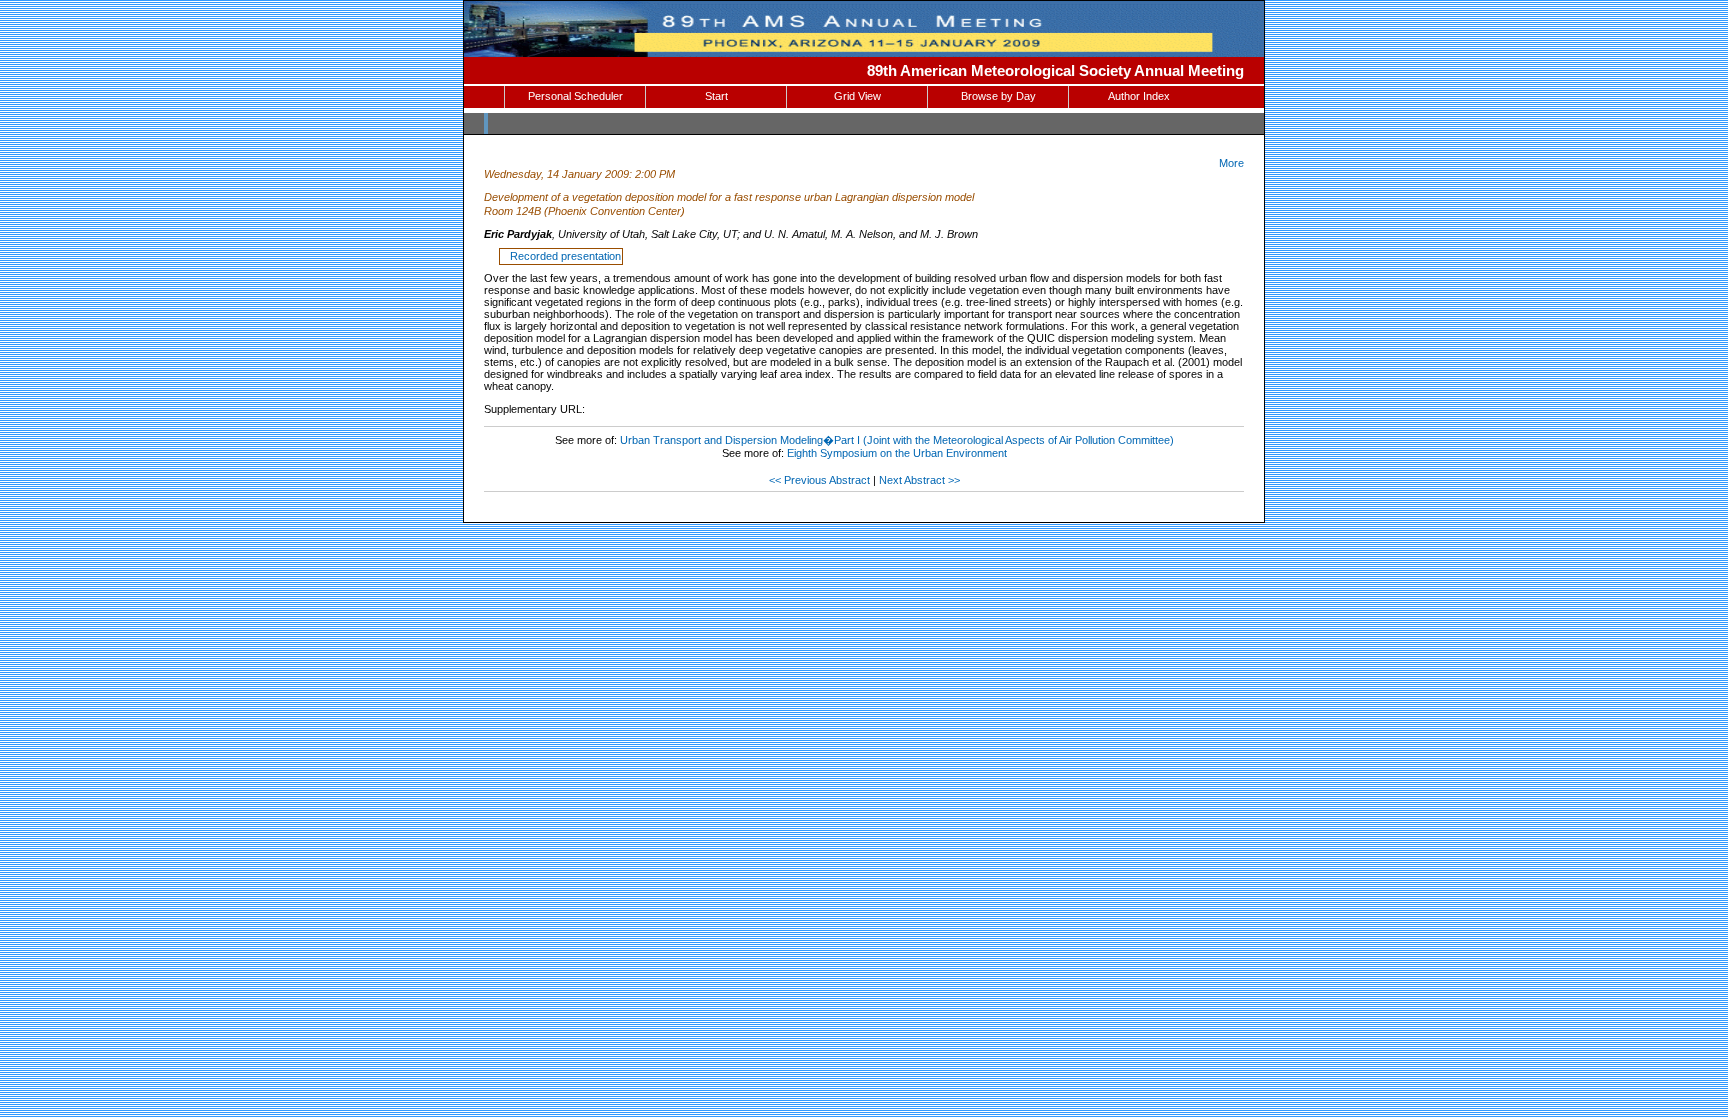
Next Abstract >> (919, 480)
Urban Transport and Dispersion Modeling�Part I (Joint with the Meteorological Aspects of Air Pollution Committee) (897, 440)
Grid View (857, 96)
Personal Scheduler (575, 96)
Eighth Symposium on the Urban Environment (897, 453)
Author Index (1139, 96)
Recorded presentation (562, 256)
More (1231, 163)
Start (716, 96)
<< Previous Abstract (819, 480)
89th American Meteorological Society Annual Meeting (1055, 70)
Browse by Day (998, 96)
